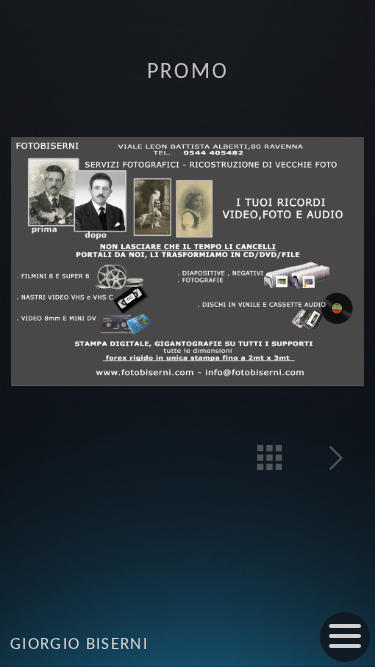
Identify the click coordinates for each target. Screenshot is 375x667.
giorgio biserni (79, 644)
